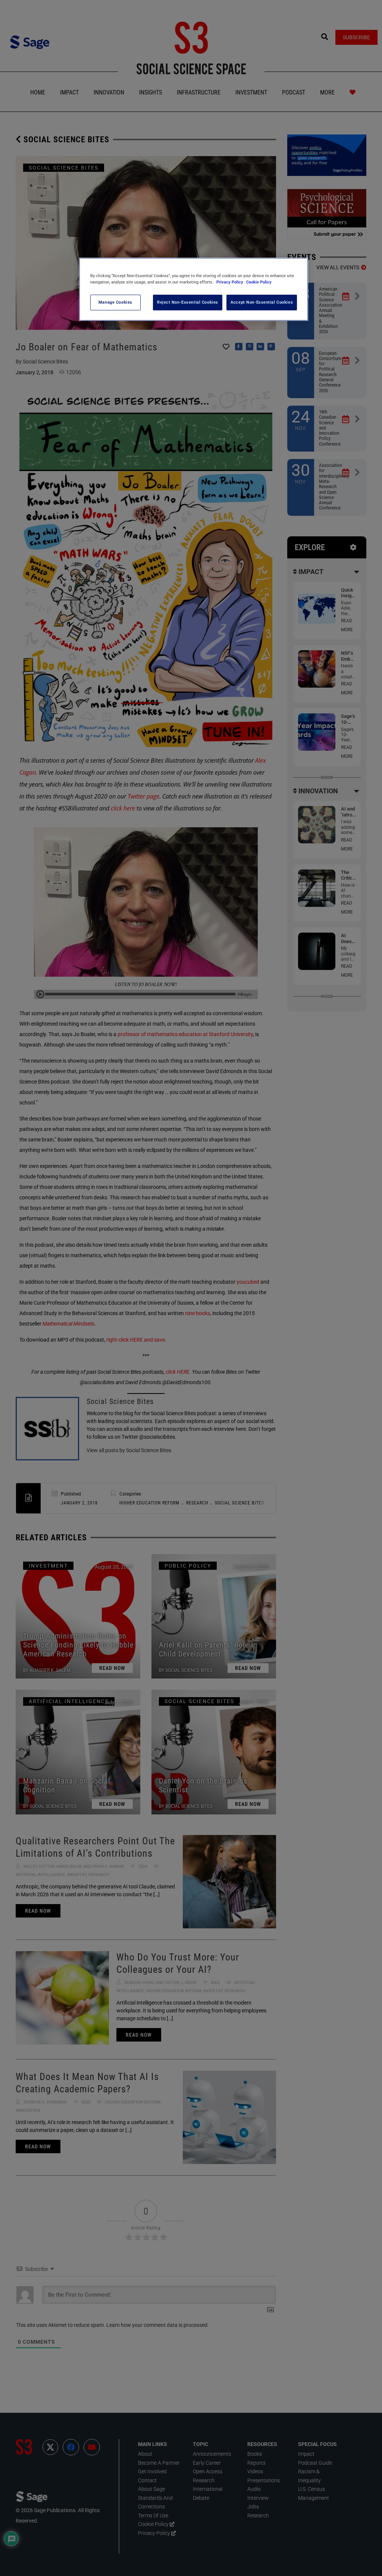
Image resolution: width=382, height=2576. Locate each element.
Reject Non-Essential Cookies (188, 302)
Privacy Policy (230, 282)
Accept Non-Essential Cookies (262, 302)
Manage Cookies (115, 302)
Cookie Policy (259, 282)
